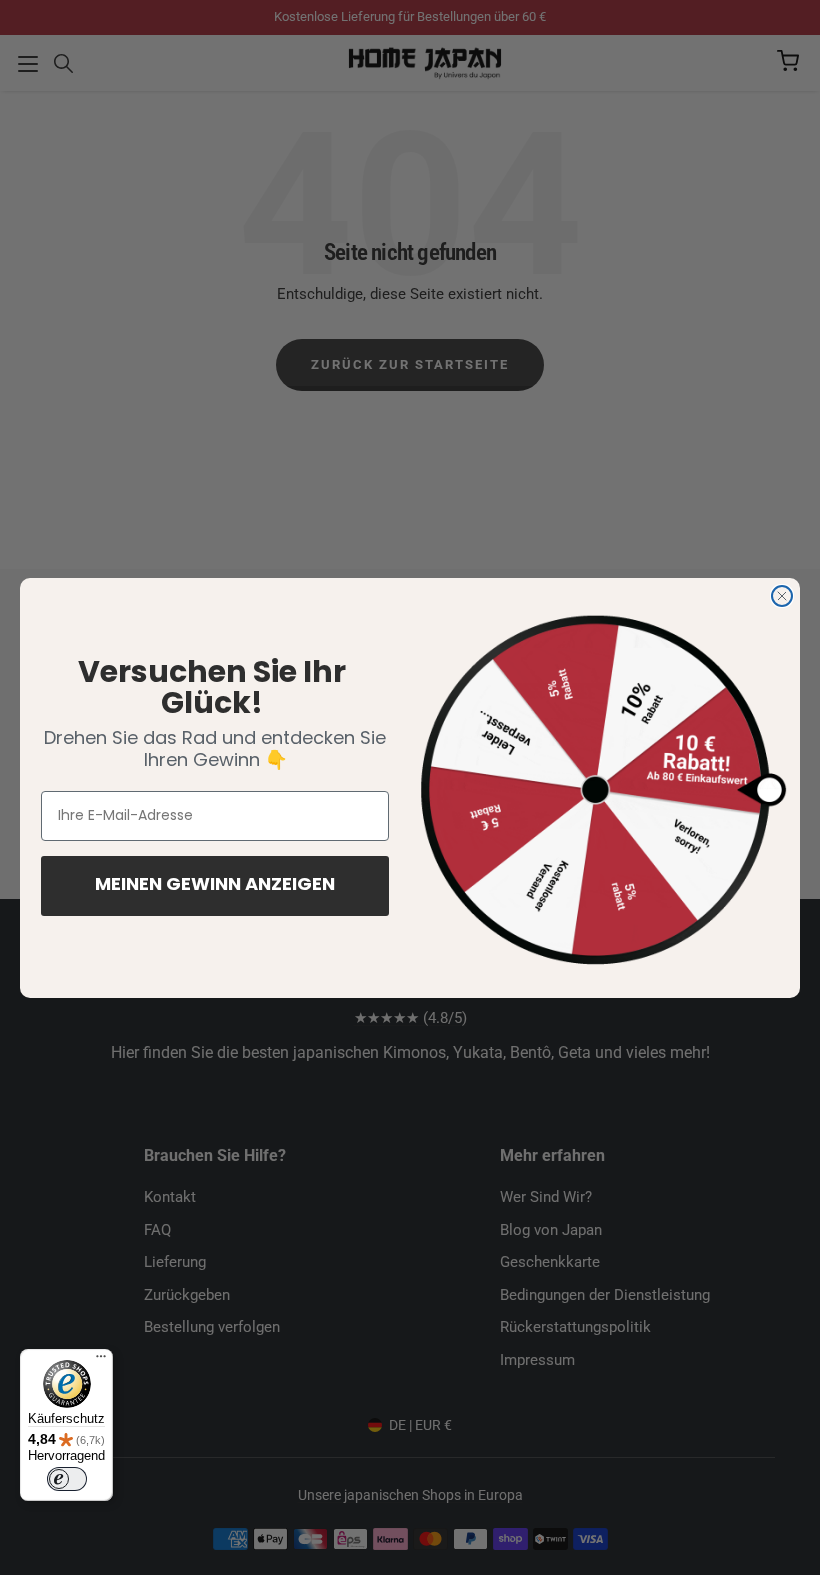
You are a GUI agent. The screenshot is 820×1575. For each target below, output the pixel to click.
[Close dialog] (782, 596)
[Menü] (101, 1361)
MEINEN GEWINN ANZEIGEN (215, 886)
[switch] (67, 1479)
